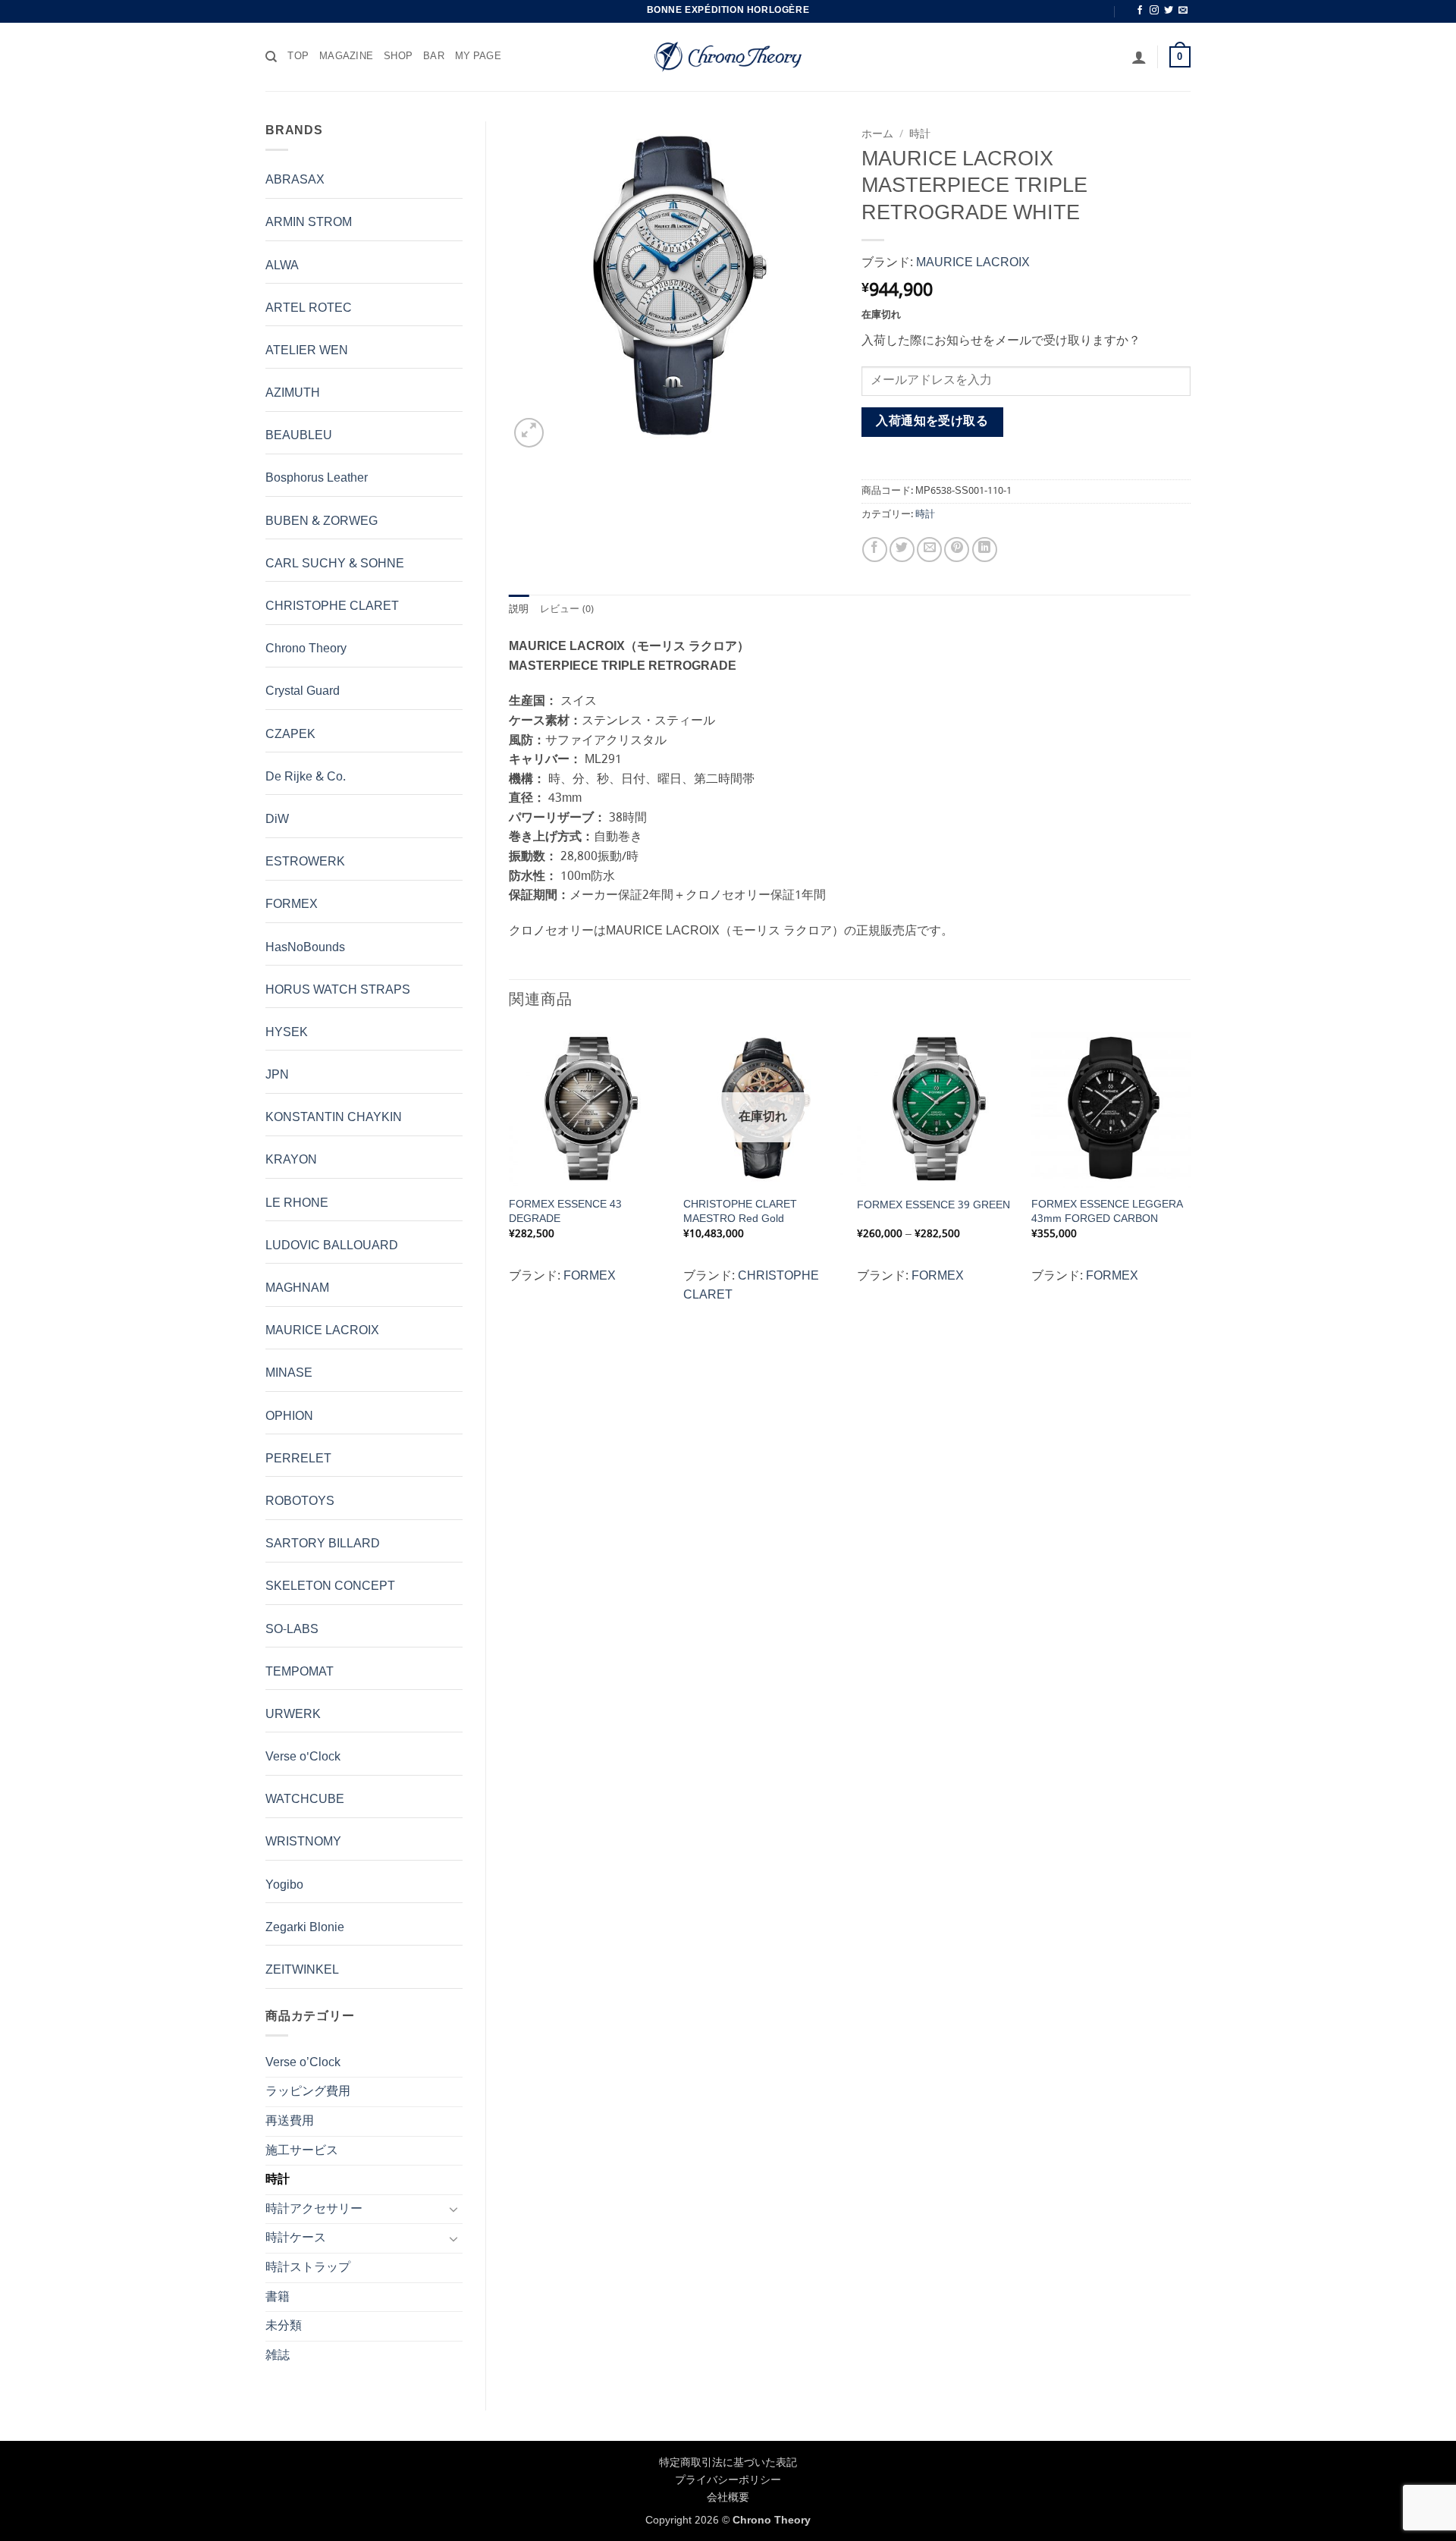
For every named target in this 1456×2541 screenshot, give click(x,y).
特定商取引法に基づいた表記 (728, 2463)
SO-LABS (292, 1630)
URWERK (293, 1715)
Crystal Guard (303, 691)
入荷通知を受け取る (932, 422)
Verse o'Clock (303, 1757)
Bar (434, 57)
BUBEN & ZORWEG (322, 521)
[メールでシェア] (929, 550)
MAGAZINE (346, 57)
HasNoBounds (305, 948)
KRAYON (291, 1160)
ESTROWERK (305, 862)
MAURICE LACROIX (322, 1331)
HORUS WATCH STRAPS (338, 990)
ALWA (282, 266)
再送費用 (290, 2121)
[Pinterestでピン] (957, 550)
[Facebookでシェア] (875, 550)
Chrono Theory (306, 649)
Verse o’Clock (303, 2063)
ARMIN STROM (309, 223)
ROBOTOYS (300, 1501)
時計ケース (296, 2238)
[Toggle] (453, 2209)
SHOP (398, 57)
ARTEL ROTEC (309, 308)
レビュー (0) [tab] (567, 610)
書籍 (278, 2297)
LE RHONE (297, 1203)
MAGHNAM (297, 1288)
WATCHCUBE (305, 1800)
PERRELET (298, 1459)
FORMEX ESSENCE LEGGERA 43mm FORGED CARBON (1107, 1212)
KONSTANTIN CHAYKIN (334, 1118)
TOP (298, 57)
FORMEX (292, 905)
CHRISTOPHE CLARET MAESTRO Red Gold (740, 1212)
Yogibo (284, 1885)
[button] (1139, 57)
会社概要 (728, 2498)
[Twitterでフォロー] (1169, 11)
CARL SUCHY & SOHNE (335, 564)
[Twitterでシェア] (902, 550)
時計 (278, 2180)
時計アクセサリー (314, 2209)
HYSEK (287, 1033)
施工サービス (302, 2151)
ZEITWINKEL (302, 1970)
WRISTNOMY (303, 1842)
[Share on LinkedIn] (985, 550)
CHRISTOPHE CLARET (332, 606)
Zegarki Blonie (305, 1928)
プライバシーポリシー (728, 2480)
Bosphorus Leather (317, 478)
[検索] (271, 57)
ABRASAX (295, 180)
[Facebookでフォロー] (1140, 11)
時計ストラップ (308, 2268)
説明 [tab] (519, 610)
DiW (277, 820)
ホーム (877, 135)
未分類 (284, 2326)
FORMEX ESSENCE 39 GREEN (934, 1206)
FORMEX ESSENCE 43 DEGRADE (565, 1212)
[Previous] (510, 1173)
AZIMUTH (293, 393)
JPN (277, 1075)
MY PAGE (478, 57)
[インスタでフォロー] (1154, 11)
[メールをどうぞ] (1183, 11)
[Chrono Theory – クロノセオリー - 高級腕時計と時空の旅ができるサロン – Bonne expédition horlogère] (728, 57)
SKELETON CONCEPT (330, 1586)
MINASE (289, 1373)
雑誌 (278, 2356)
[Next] (1190, 1173)
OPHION (289, 1417)
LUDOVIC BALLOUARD (332, 1246)
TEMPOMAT (300, 1672)
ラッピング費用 (308, 2092)
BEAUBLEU (299, 436)
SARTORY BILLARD (323, 1544)
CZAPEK (290, 735)
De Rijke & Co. (306, 777)
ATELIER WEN (307, 351)
